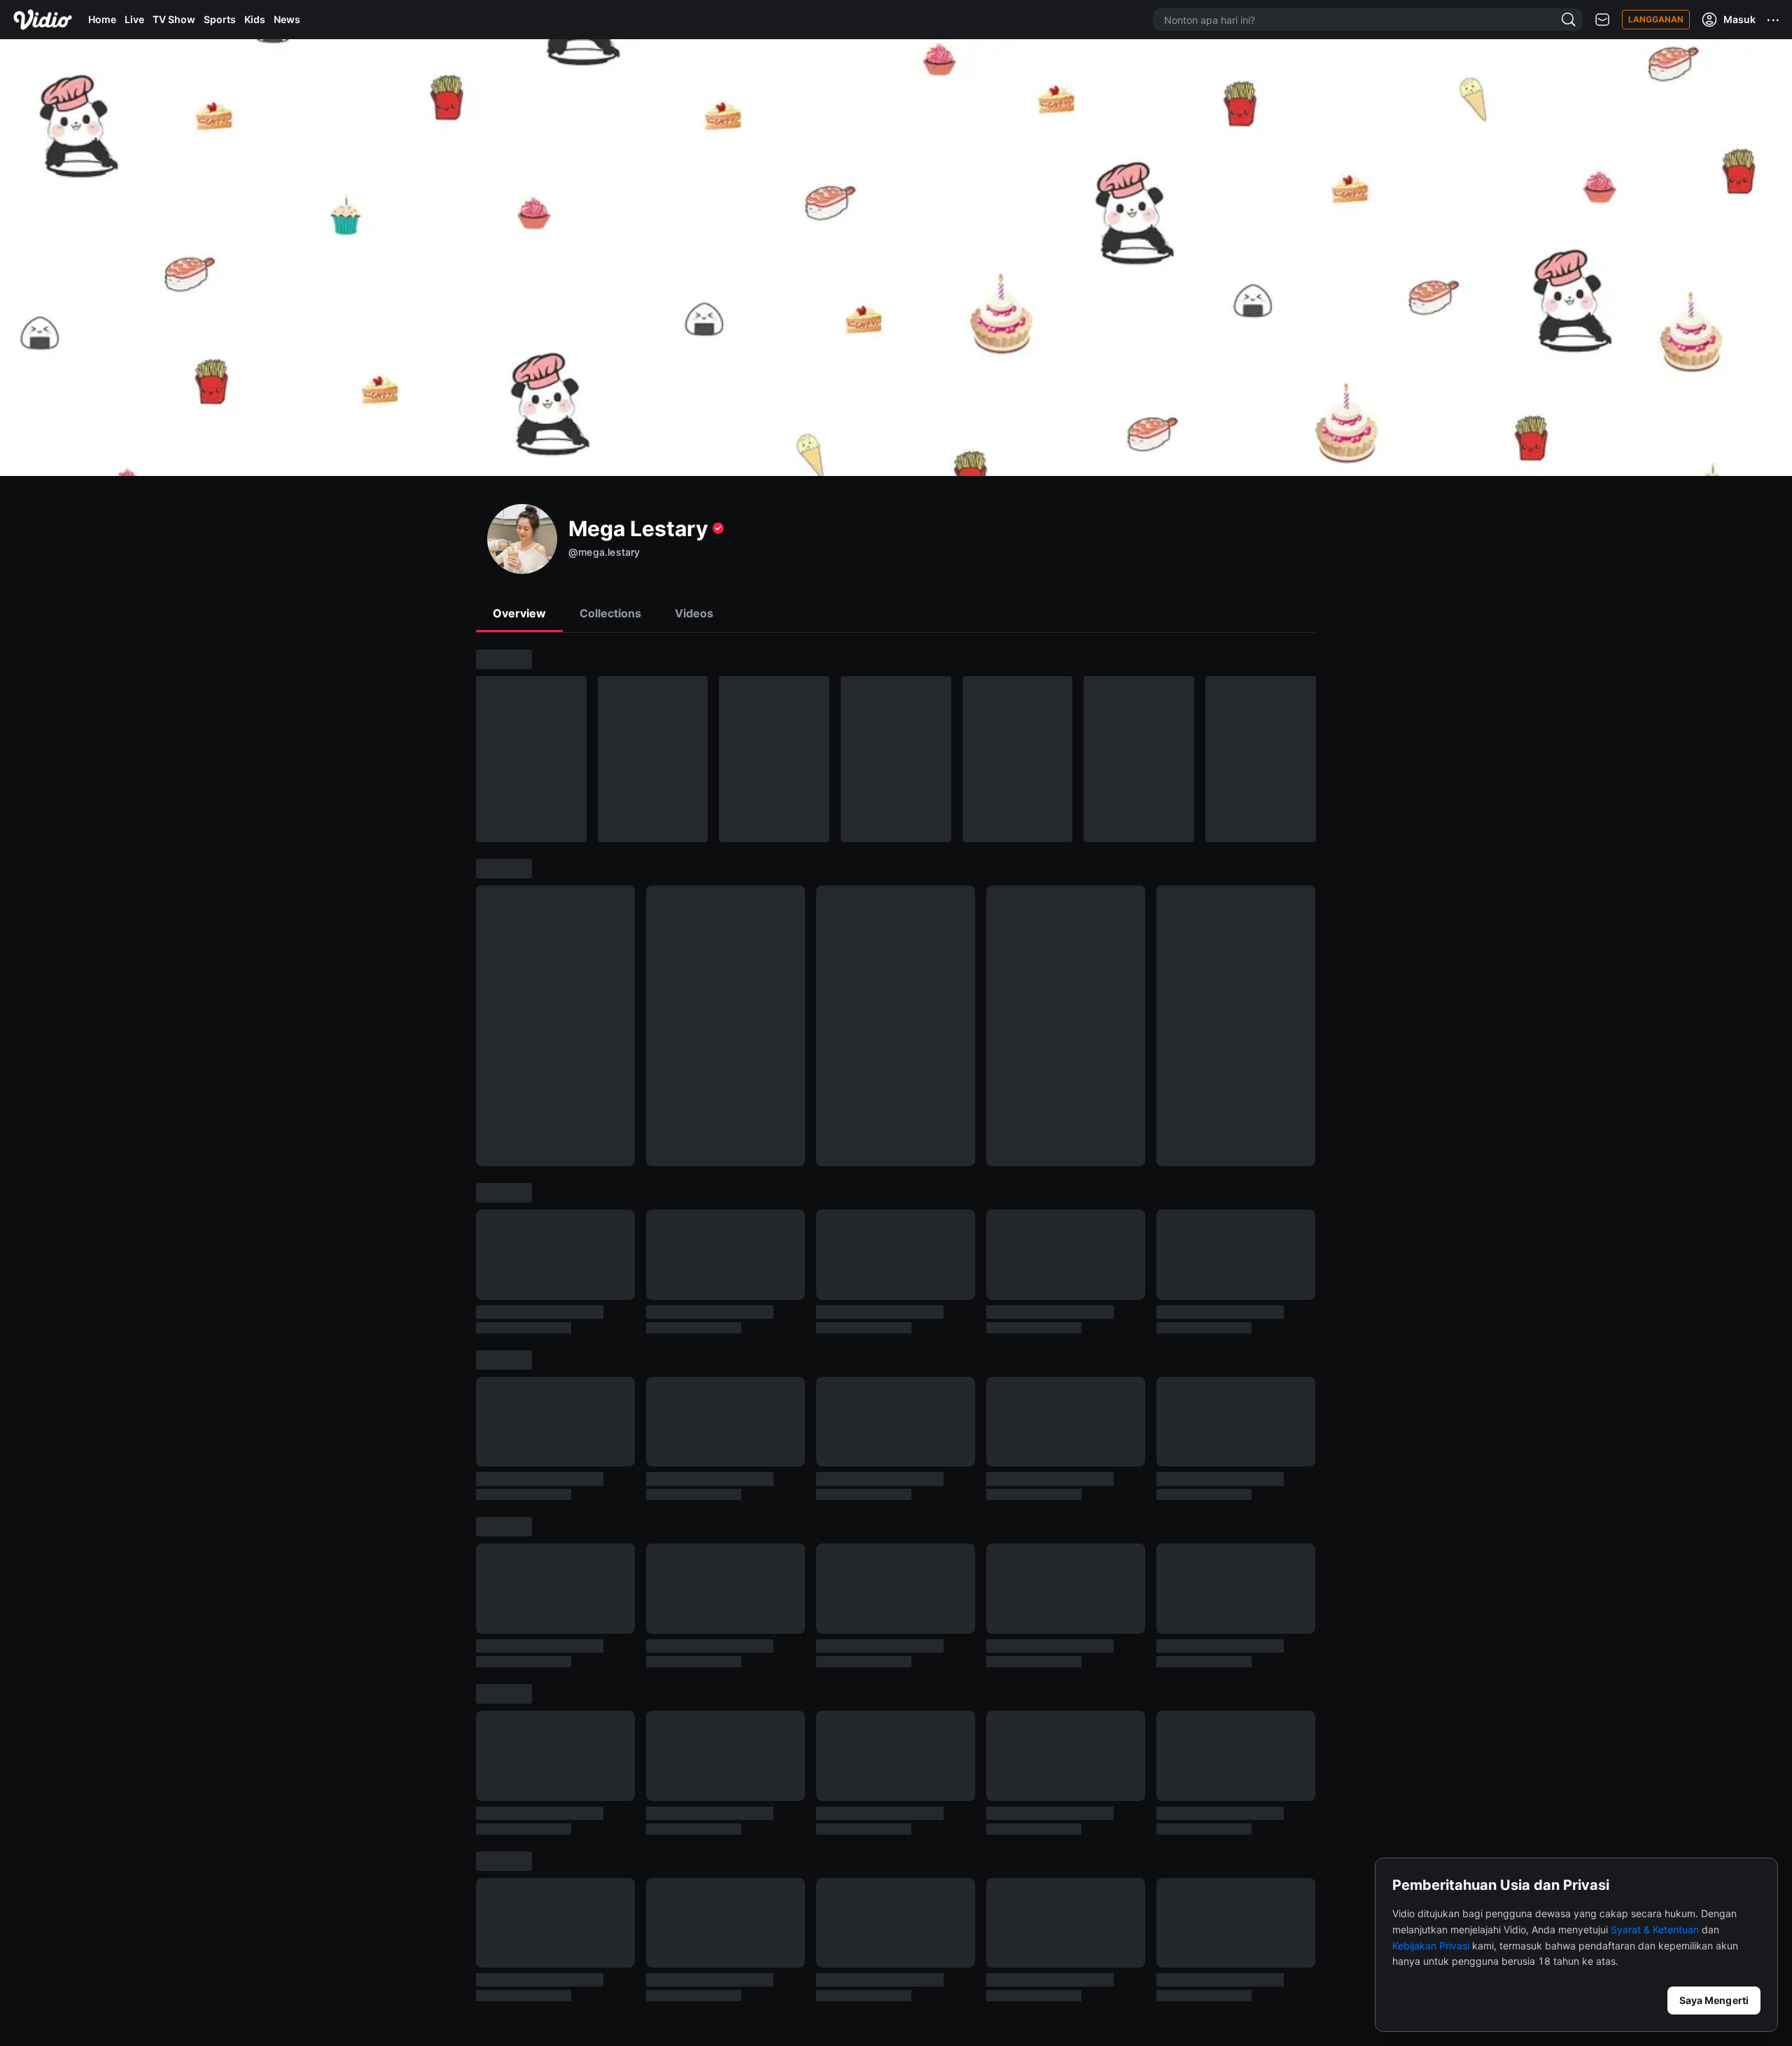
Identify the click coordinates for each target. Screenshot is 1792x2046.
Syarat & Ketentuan (1655, 1929)
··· (1774, 20)
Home (102, 19)
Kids (255, 19)
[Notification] (1602, 20)
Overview (519, 613)
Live (134, 19)
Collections (610, 613)
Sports (220, 19)
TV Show (174, 19)
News (287, 19)
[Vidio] (43, 20)
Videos (694, 613)
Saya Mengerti (1714, 2000)
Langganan (1656, 19)
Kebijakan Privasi (1431, 1946)
